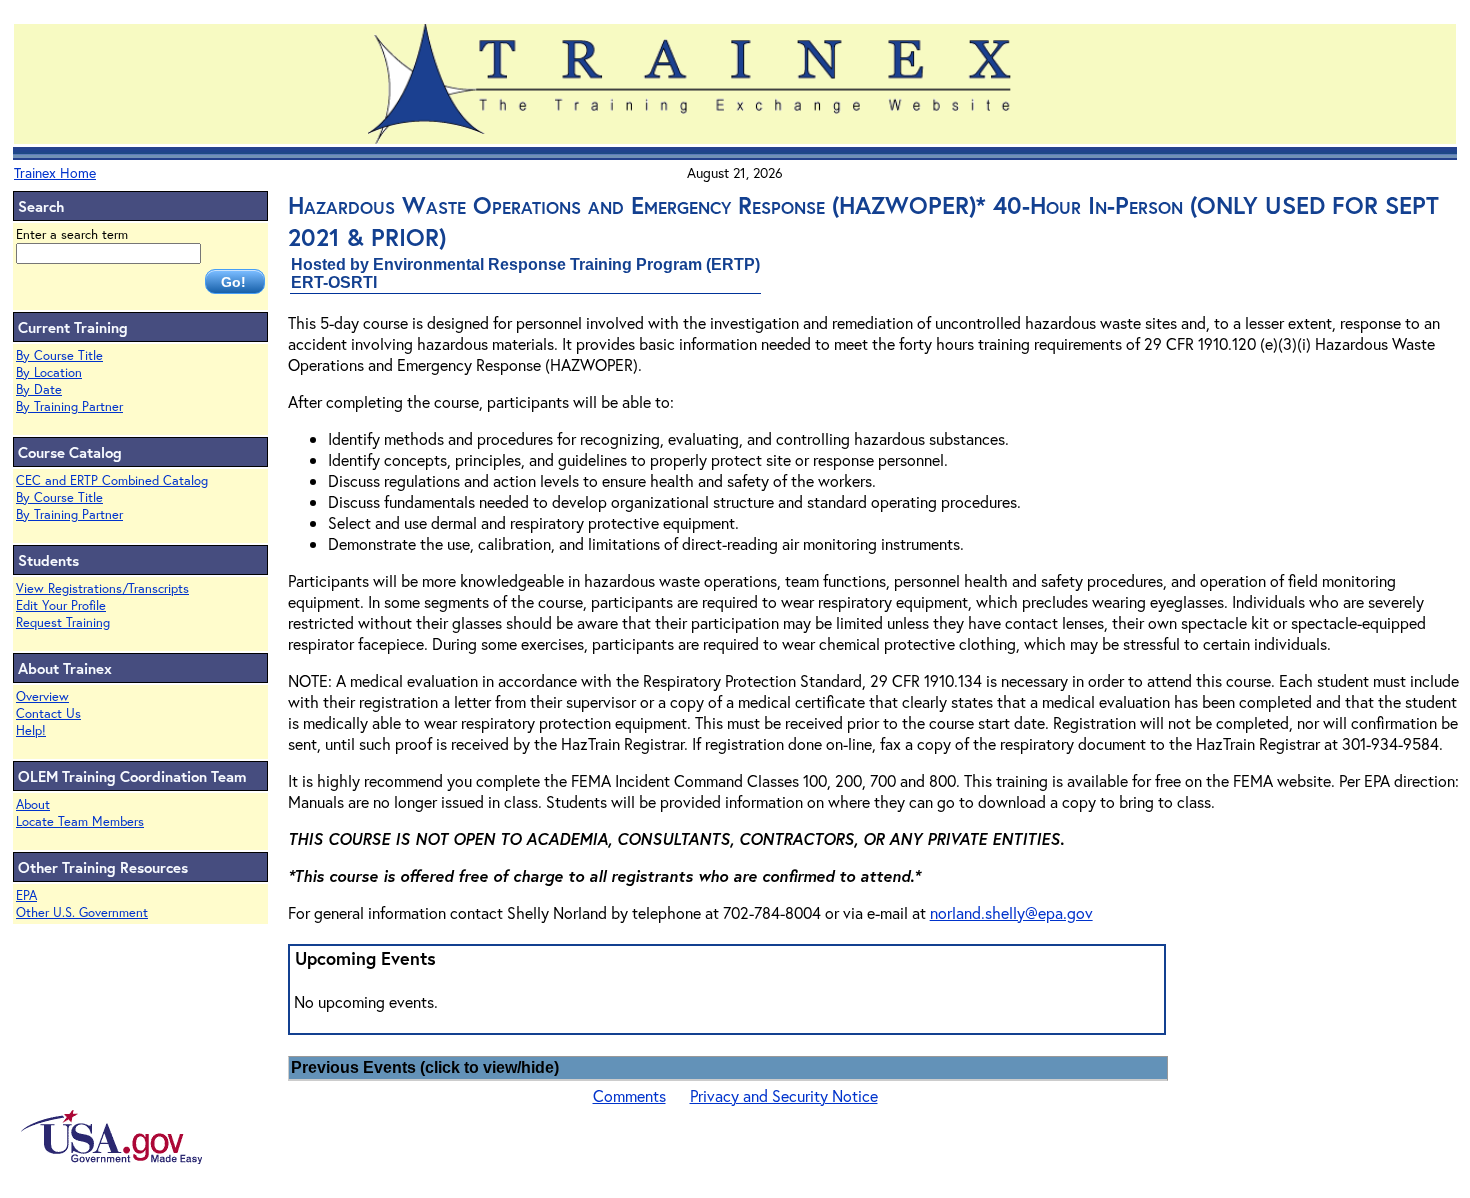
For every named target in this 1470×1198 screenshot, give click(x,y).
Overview (42, 696)
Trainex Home (55, 172)
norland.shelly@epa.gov (1011, 912)
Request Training (63, 622)
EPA (26, 895)
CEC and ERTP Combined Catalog (112, 480)
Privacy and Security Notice (784, 1095)
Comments (629, 1095)
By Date (39, 389)
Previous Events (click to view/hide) (425, 1067)
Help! (31, 730)
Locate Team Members (80, 821)
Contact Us (48, 713)
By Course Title (59, 355)
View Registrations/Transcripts (102, 588)
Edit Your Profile (61, 605)
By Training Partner (69, 406)
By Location (49, 372)
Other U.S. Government (82, 912)
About (33, 804)
